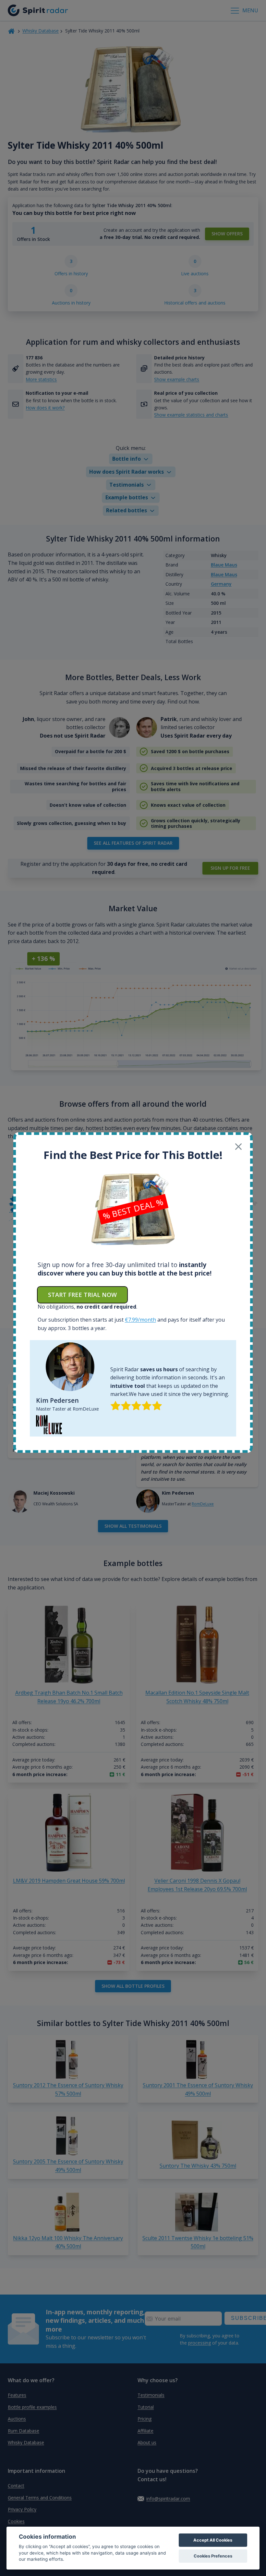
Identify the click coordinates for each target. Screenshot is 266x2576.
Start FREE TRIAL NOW (82, 1295)
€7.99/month (140, 1320)
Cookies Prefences (213, 2556)
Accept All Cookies (213, 2540)
